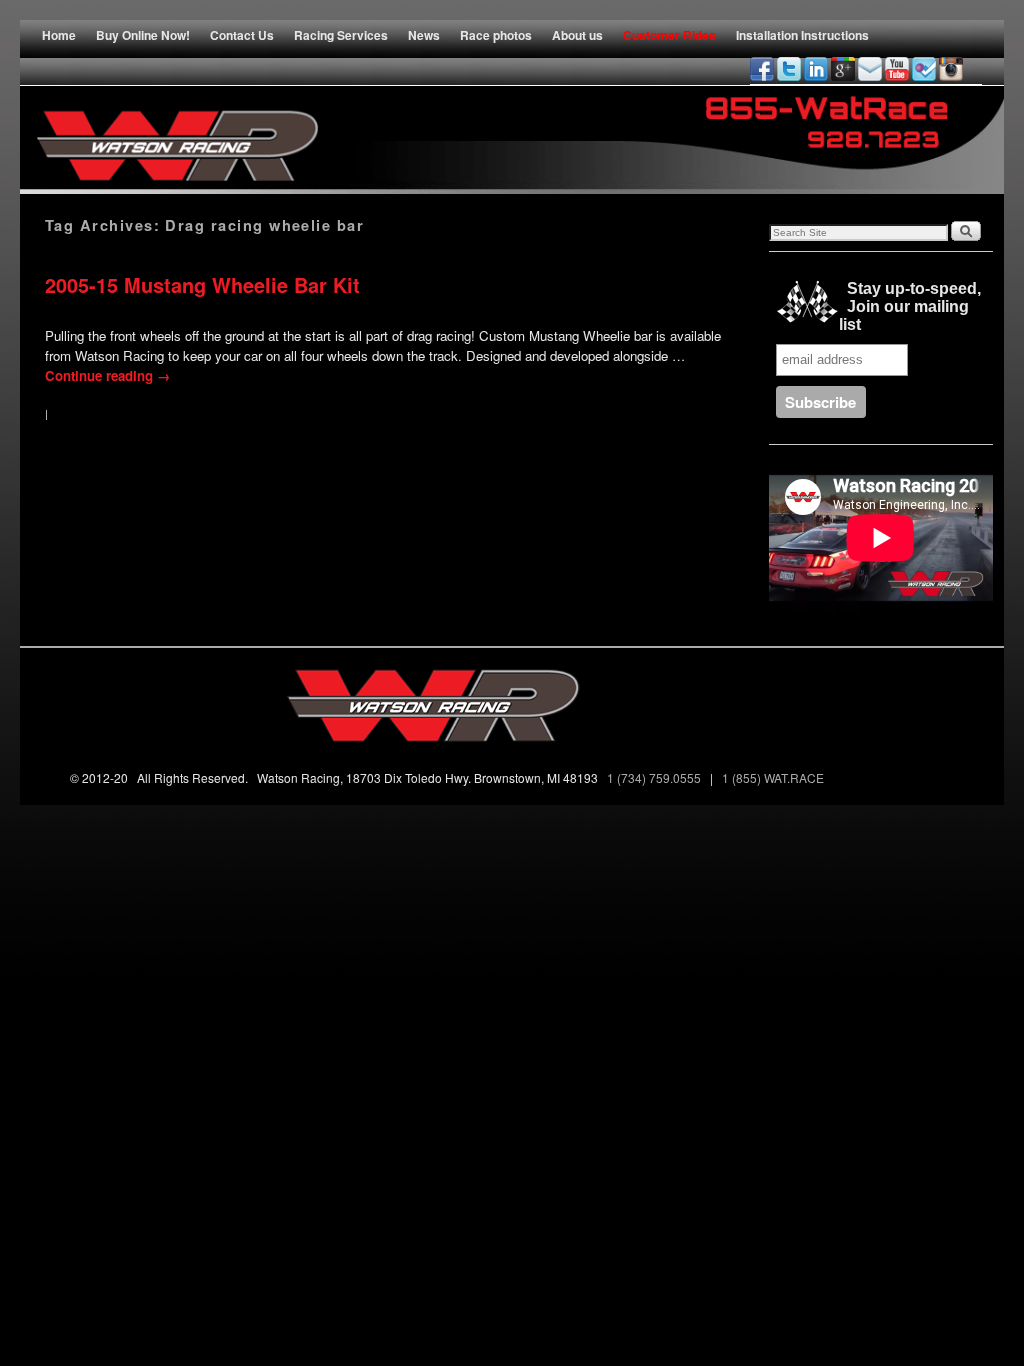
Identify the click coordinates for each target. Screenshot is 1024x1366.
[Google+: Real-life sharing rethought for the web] (843, 69)
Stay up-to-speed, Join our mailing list (910, 306)
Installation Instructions (802, 35)
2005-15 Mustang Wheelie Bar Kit (202, 285)
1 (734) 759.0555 (655, 777)
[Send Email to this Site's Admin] (870, 69)
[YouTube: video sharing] (897, 69)
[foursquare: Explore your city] (924, 69)
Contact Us (242, 35)
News (424, 35)
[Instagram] (951, 69)
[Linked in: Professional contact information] (816, 69)
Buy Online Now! (143, 35)
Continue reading (107, 375)
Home (59, 35)
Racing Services (341, 35)
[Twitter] (789, 69)
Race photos (496, 35)
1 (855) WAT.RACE (776, 777)
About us (577, 35)
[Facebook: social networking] (762, 69)
